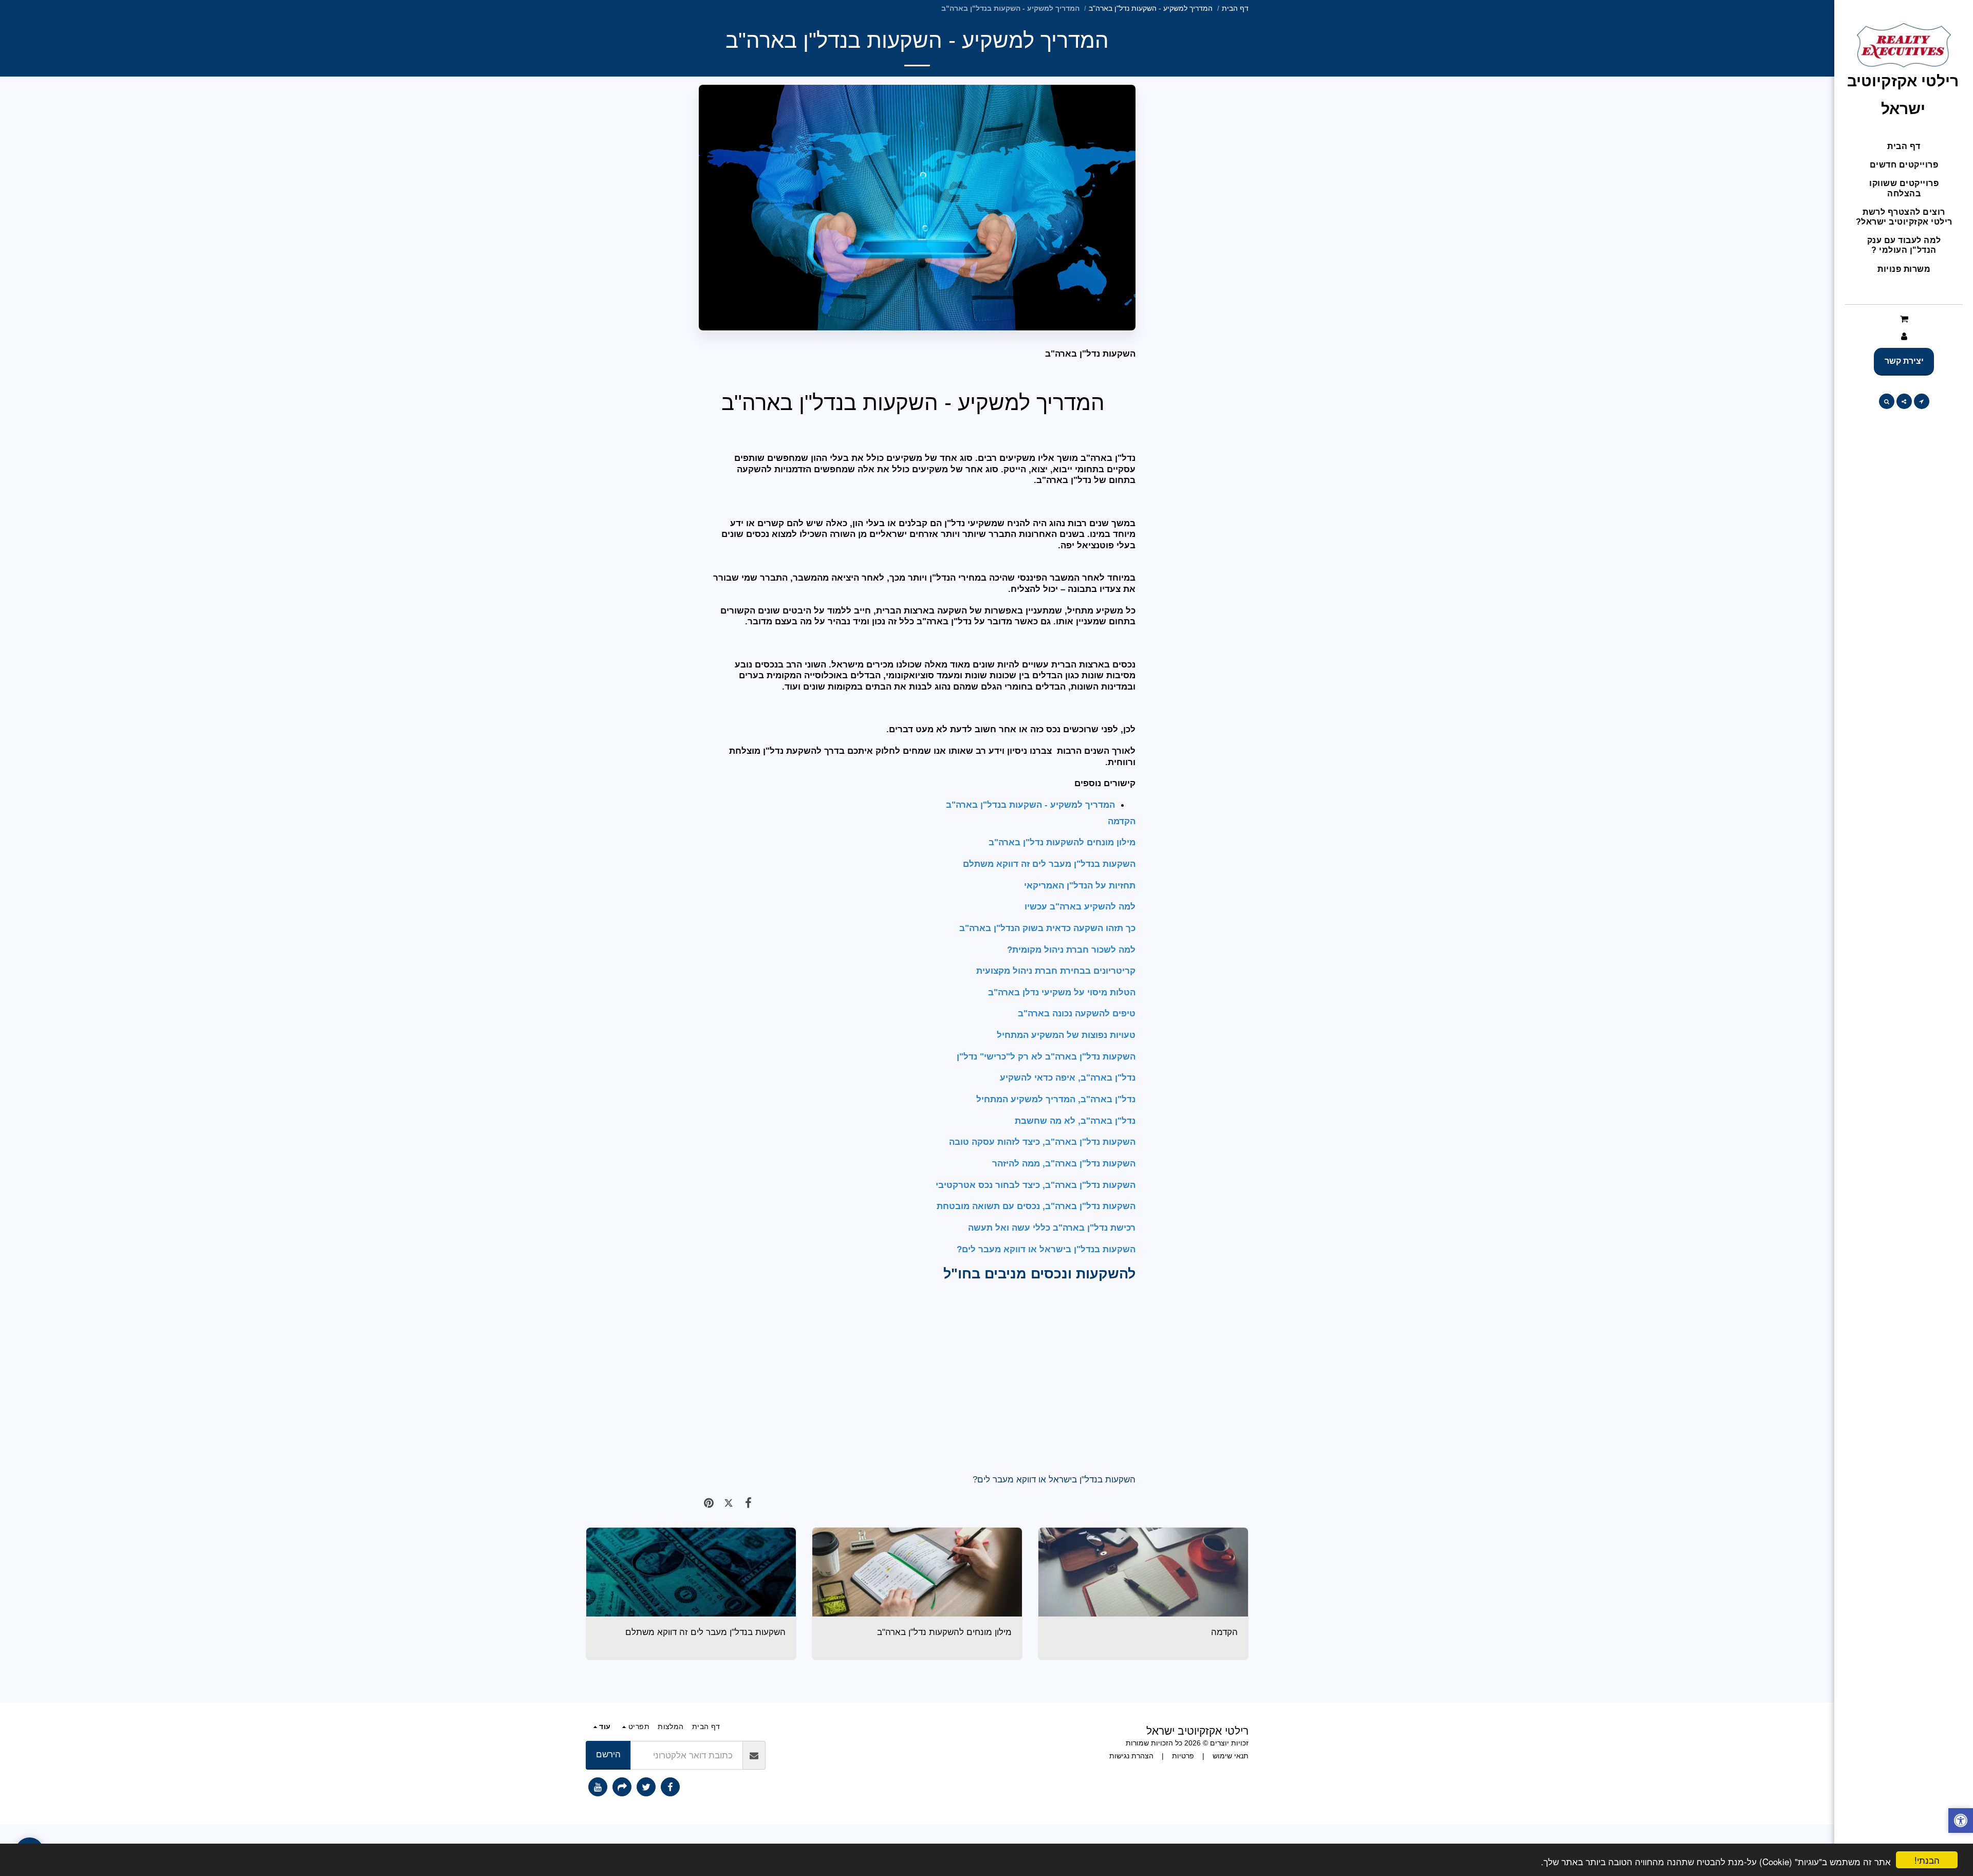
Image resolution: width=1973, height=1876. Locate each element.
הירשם (608, 1754)
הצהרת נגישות (1131, 1756)
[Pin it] (709, 1503)
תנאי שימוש (1231, 1756)
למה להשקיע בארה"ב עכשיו (1079, 906)
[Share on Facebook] (748, 1503)
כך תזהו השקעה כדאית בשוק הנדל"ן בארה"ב (1046, 928)
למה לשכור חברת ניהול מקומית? (1070, 950)
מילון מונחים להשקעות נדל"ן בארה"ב (1062, 842)
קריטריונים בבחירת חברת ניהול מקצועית (1055, 971)
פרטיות (1183, 1756)
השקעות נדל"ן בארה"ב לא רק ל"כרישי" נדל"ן (1046, 1056)
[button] (1904, 319)
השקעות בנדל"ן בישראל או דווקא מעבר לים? (1054, 1479)
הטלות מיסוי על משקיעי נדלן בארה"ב (1062, 992)
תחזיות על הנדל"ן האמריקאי (1080, 885)
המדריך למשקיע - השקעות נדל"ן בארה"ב (1151, 8)
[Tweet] (729, 1503)
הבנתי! (1927, 1860)
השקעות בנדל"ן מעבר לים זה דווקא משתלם (1049, 864)
